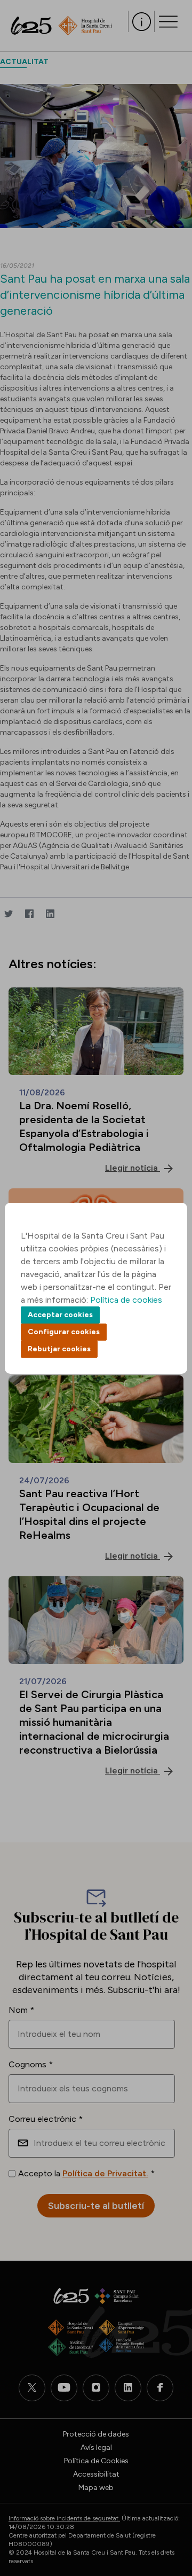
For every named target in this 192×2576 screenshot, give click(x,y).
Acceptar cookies (60, 1315)
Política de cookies (126, 1300)
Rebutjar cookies (59, 1349)
